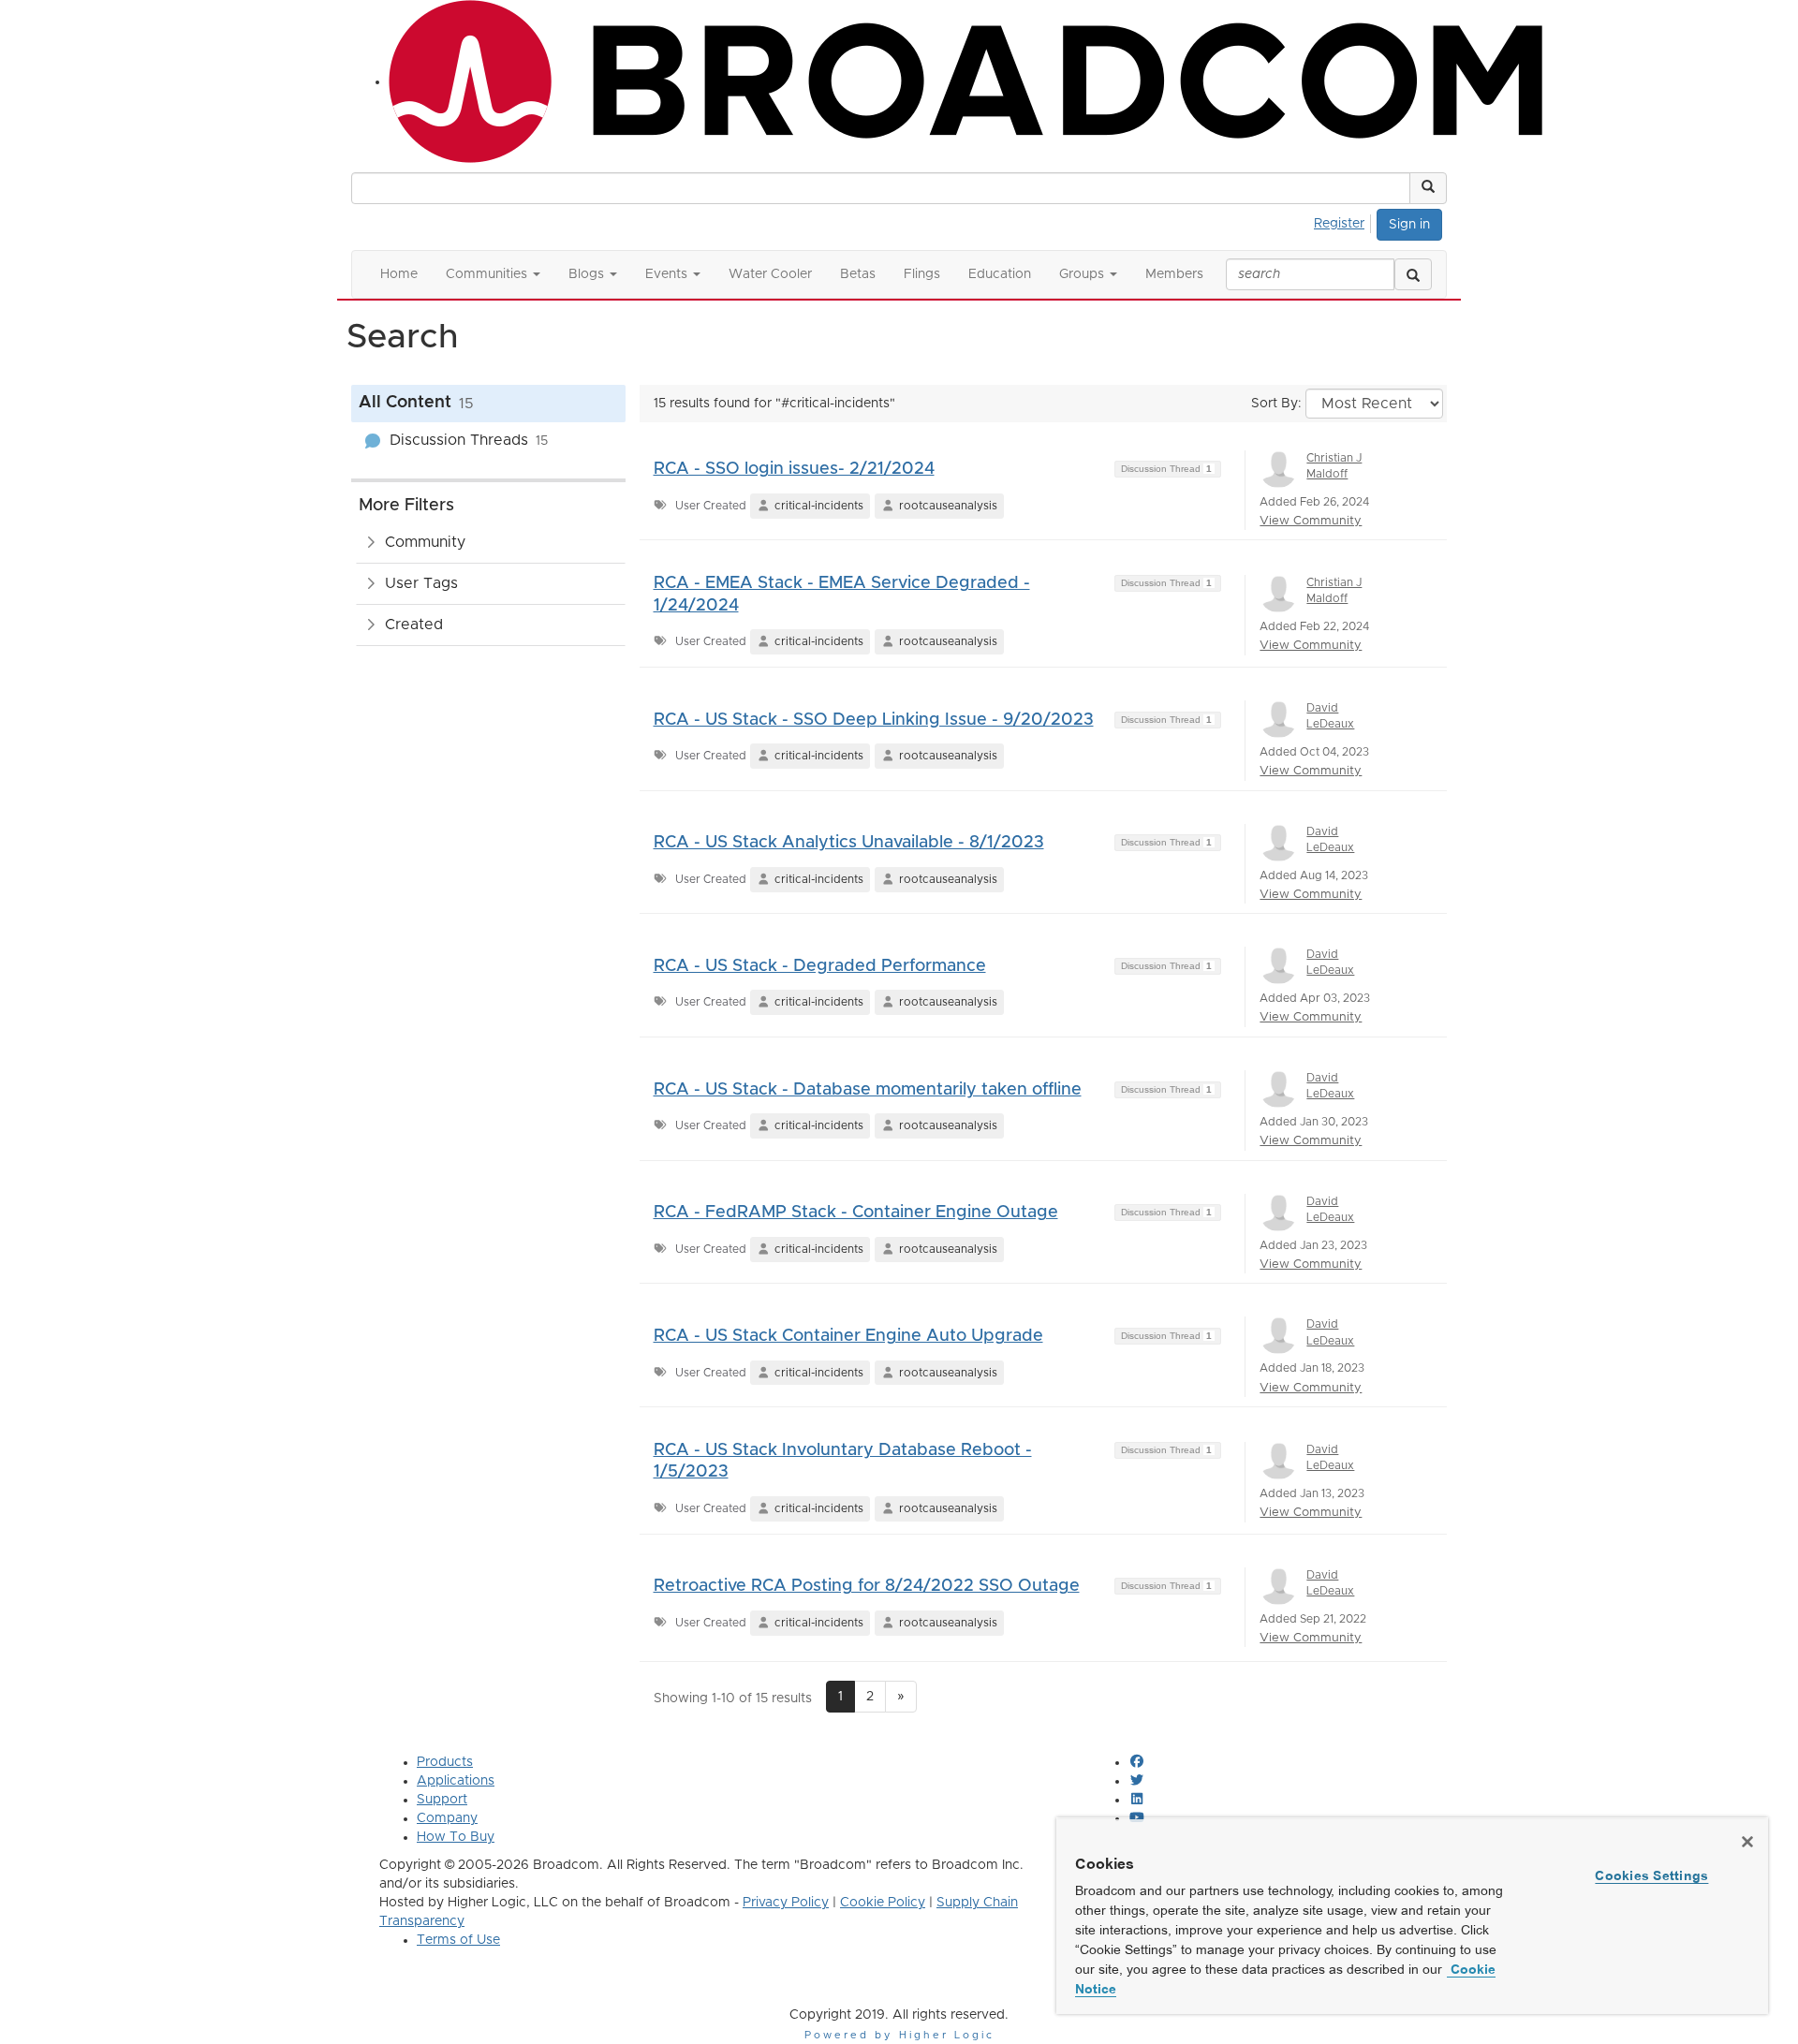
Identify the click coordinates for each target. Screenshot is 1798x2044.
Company (447, 1818)
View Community (1311, 521)
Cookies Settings (1651, 1875)
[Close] (1747, 1842)
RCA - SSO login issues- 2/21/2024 (794, 469)
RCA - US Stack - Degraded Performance (820, 966)
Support (442, 1800)
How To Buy (456, 1837)
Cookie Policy (883, 1903)
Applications (456, 1781)
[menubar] (1344, 221)
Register (1339, 224)
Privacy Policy (786, 1903)
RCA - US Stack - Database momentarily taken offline (868, 1090)
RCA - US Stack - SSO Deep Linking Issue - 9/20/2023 (874, 720)
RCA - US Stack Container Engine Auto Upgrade (848, 1336)
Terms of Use (458, 1940)
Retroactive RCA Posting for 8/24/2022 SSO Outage (867, 1586)
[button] (1428, 188)
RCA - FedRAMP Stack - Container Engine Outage (856, 1213)
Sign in (1409, 225)
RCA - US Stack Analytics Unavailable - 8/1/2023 (849, 843)
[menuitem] (1344, 221)
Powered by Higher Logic (899, 2035)
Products (445, 1762)
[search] (1413, 274)
